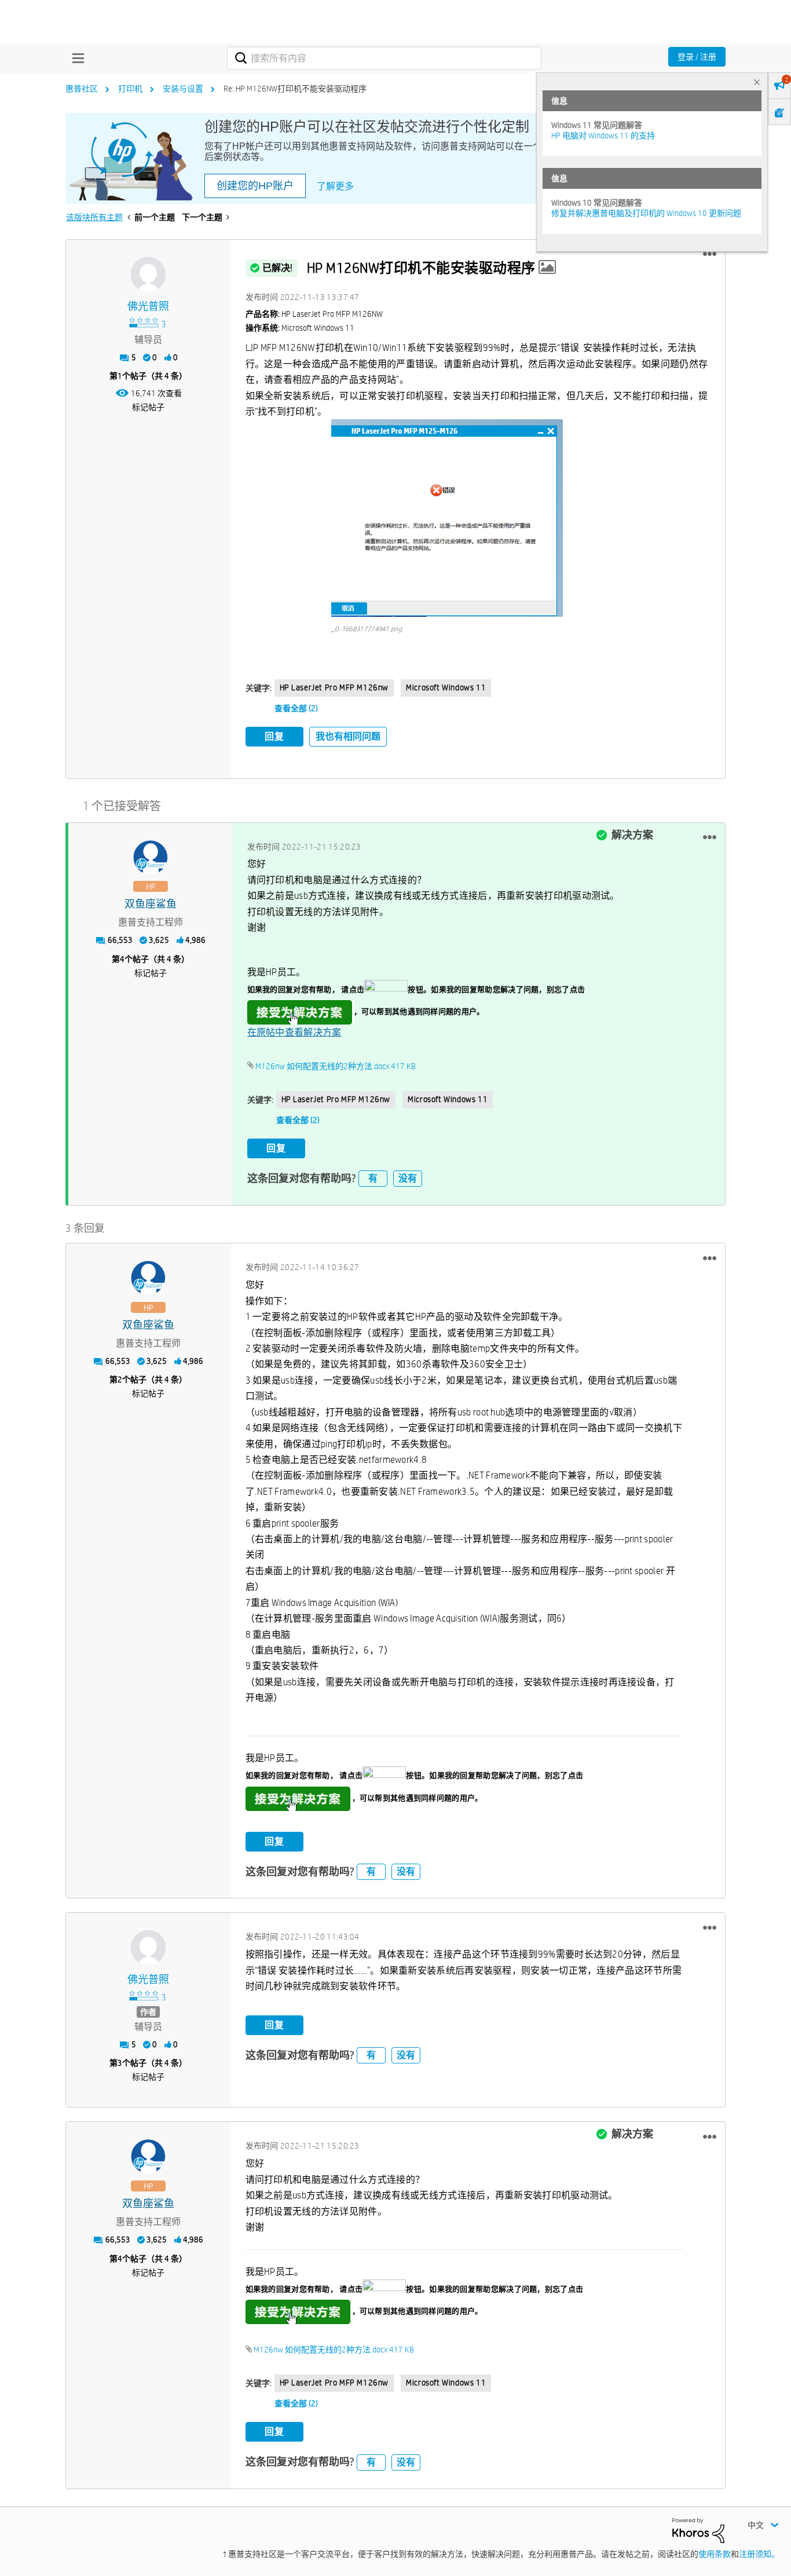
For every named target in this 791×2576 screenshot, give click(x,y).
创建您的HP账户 (255, 186)
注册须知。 (759, 2554)
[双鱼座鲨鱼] (151, 858)
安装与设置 (183, 89)
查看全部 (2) (296, 708)
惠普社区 (82, 89)
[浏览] (75, 58)
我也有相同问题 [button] (348, 736)
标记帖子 (148, 407)
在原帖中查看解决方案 (294, 1032)
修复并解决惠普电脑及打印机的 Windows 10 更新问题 (646, 213)
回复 (274, 736)
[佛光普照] (148, 275)
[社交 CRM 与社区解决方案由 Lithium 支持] (698, 2530)
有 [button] (373, 1178)
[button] (710, 254)
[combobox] (384, 58)
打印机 (130, 89)
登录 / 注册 (697, 57)
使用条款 (715, 2554)
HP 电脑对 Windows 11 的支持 (603, 136)
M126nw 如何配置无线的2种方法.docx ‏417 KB (336, 1066)
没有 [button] (408, 1178)
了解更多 (335, 186)
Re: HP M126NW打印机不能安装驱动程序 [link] (295, 89)
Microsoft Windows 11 (446, 687)
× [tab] (757, 82)
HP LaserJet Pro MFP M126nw (334, 687)
